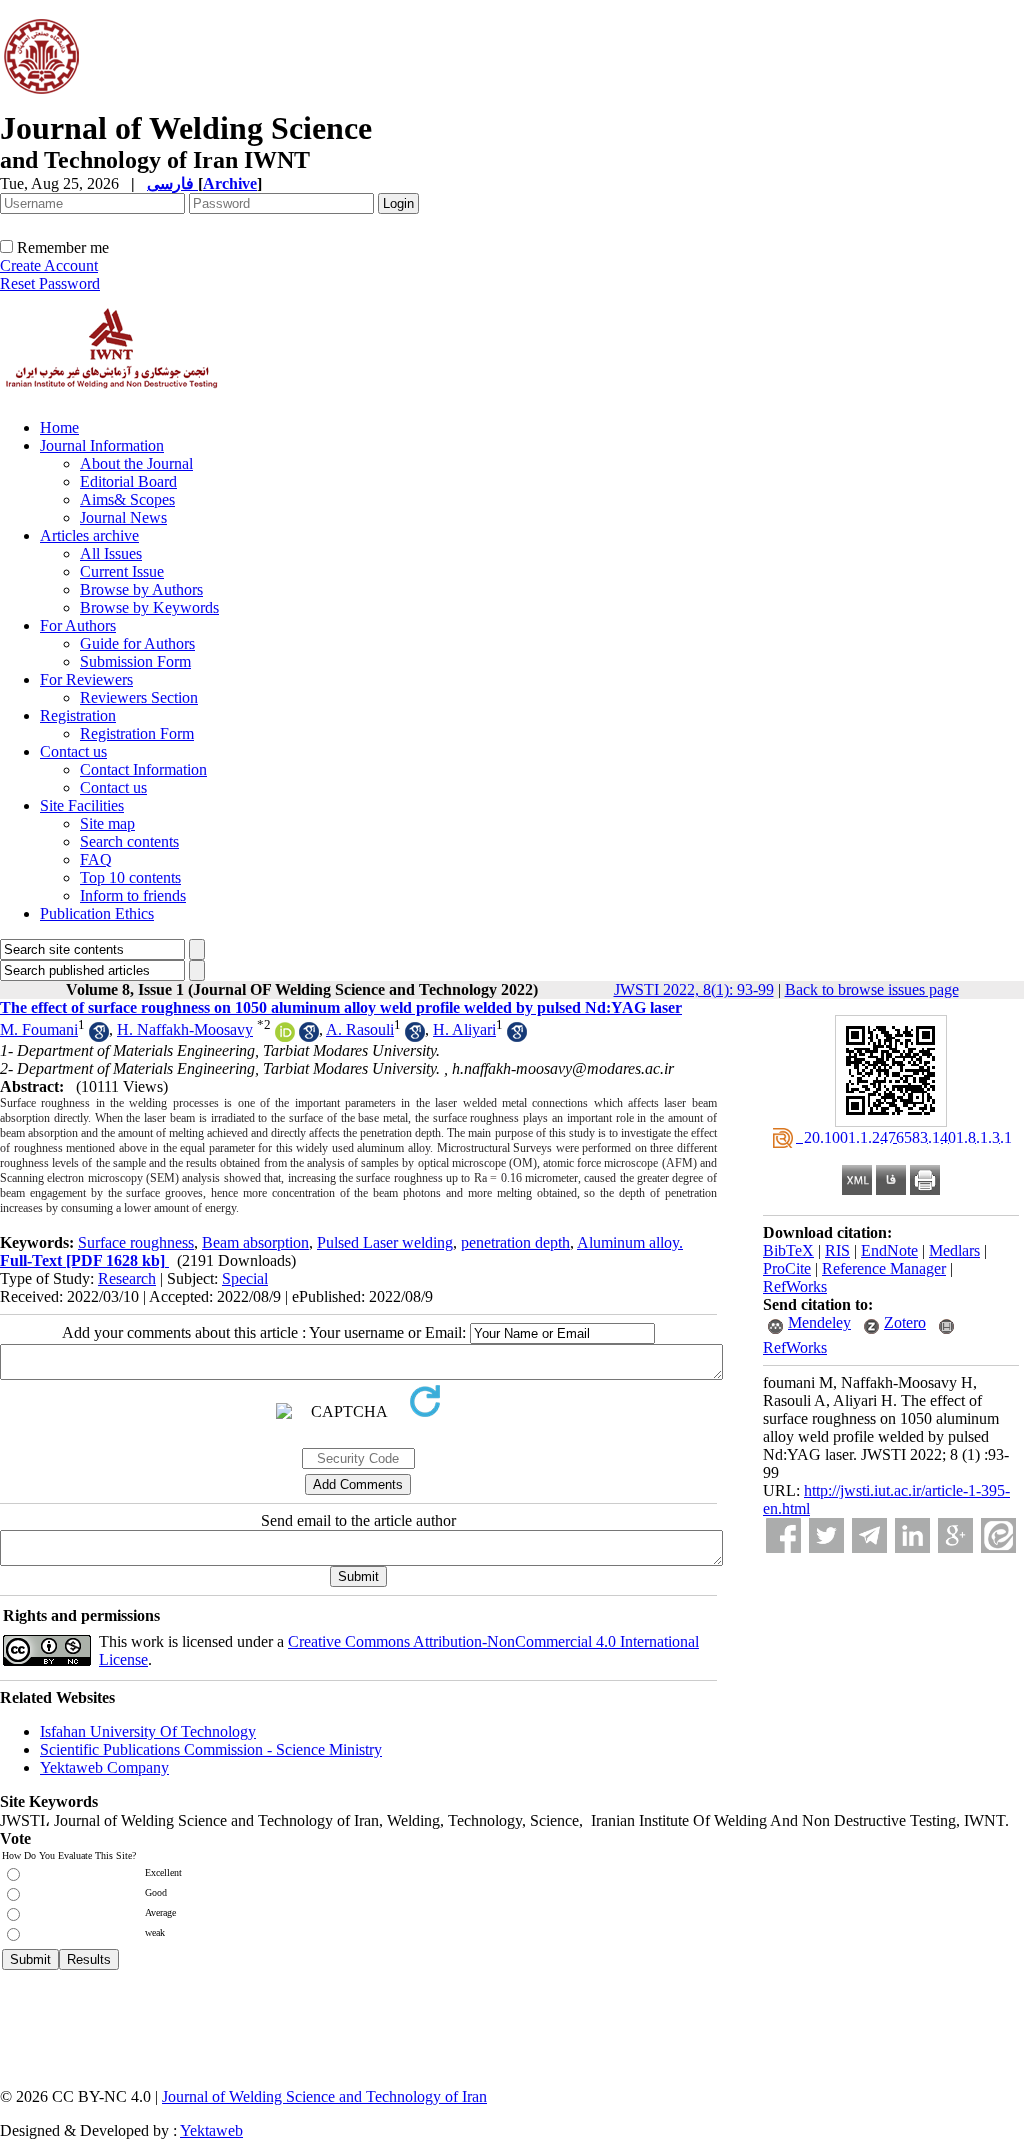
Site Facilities (82, 805)
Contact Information (143, 769)
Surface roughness (136, 1242)
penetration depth (515, 1242)
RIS (837, 1250)
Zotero (905, 1322)
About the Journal (136, 463)
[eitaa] (998, 1535)
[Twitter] (826, 1535)
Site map (107, 823)
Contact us (73, 751)
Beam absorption (255, 1242)
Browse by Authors (141, 589)
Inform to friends (133, 895)
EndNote (889, 1250)
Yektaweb (211, 2130)
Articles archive (89, 535)
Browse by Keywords (149, 607)
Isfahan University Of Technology (148, 1731)
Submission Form (135, 661)
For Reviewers (86, 679)
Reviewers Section (139, 697)
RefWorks (795, 1286)
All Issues (111, 553)
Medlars (954, 1250)
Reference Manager (884, 1268)
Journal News (123, 517)
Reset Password (50, 283)
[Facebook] (783, 1535)
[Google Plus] (955, 1535)
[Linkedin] (912, 1535)
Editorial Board (128, 481)
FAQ (96, 859)
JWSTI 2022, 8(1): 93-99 (694, 989)
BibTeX (788, 1250)
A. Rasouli (360, 1029)
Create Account (49, 265)
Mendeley (819, 1322)
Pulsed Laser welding (385, 1242)
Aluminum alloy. (630, 1242)
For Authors (78, 625)
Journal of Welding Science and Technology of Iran (324, 2096)
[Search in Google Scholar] (99, 1036)
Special (245, 1278)
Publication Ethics (97, 913)
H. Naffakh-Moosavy (185, 1029)
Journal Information (102, 445)
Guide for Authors (137, 643)
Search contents (129, 841)
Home (59, 427)
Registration (78, 715)
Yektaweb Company (104, 1767)
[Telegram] (869, 1535)
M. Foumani (39, 1029)
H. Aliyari (464, 1029)
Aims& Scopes (127, 499)
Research (127, 1278)
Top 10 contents (130, 877)
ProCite (787, 1268)
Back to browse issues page (872, 989)
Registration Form (137, 733)
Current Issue (122, 571)
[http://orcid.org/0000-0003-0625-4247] (285, 1036)
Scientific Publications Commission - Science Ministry (211, 1749)
